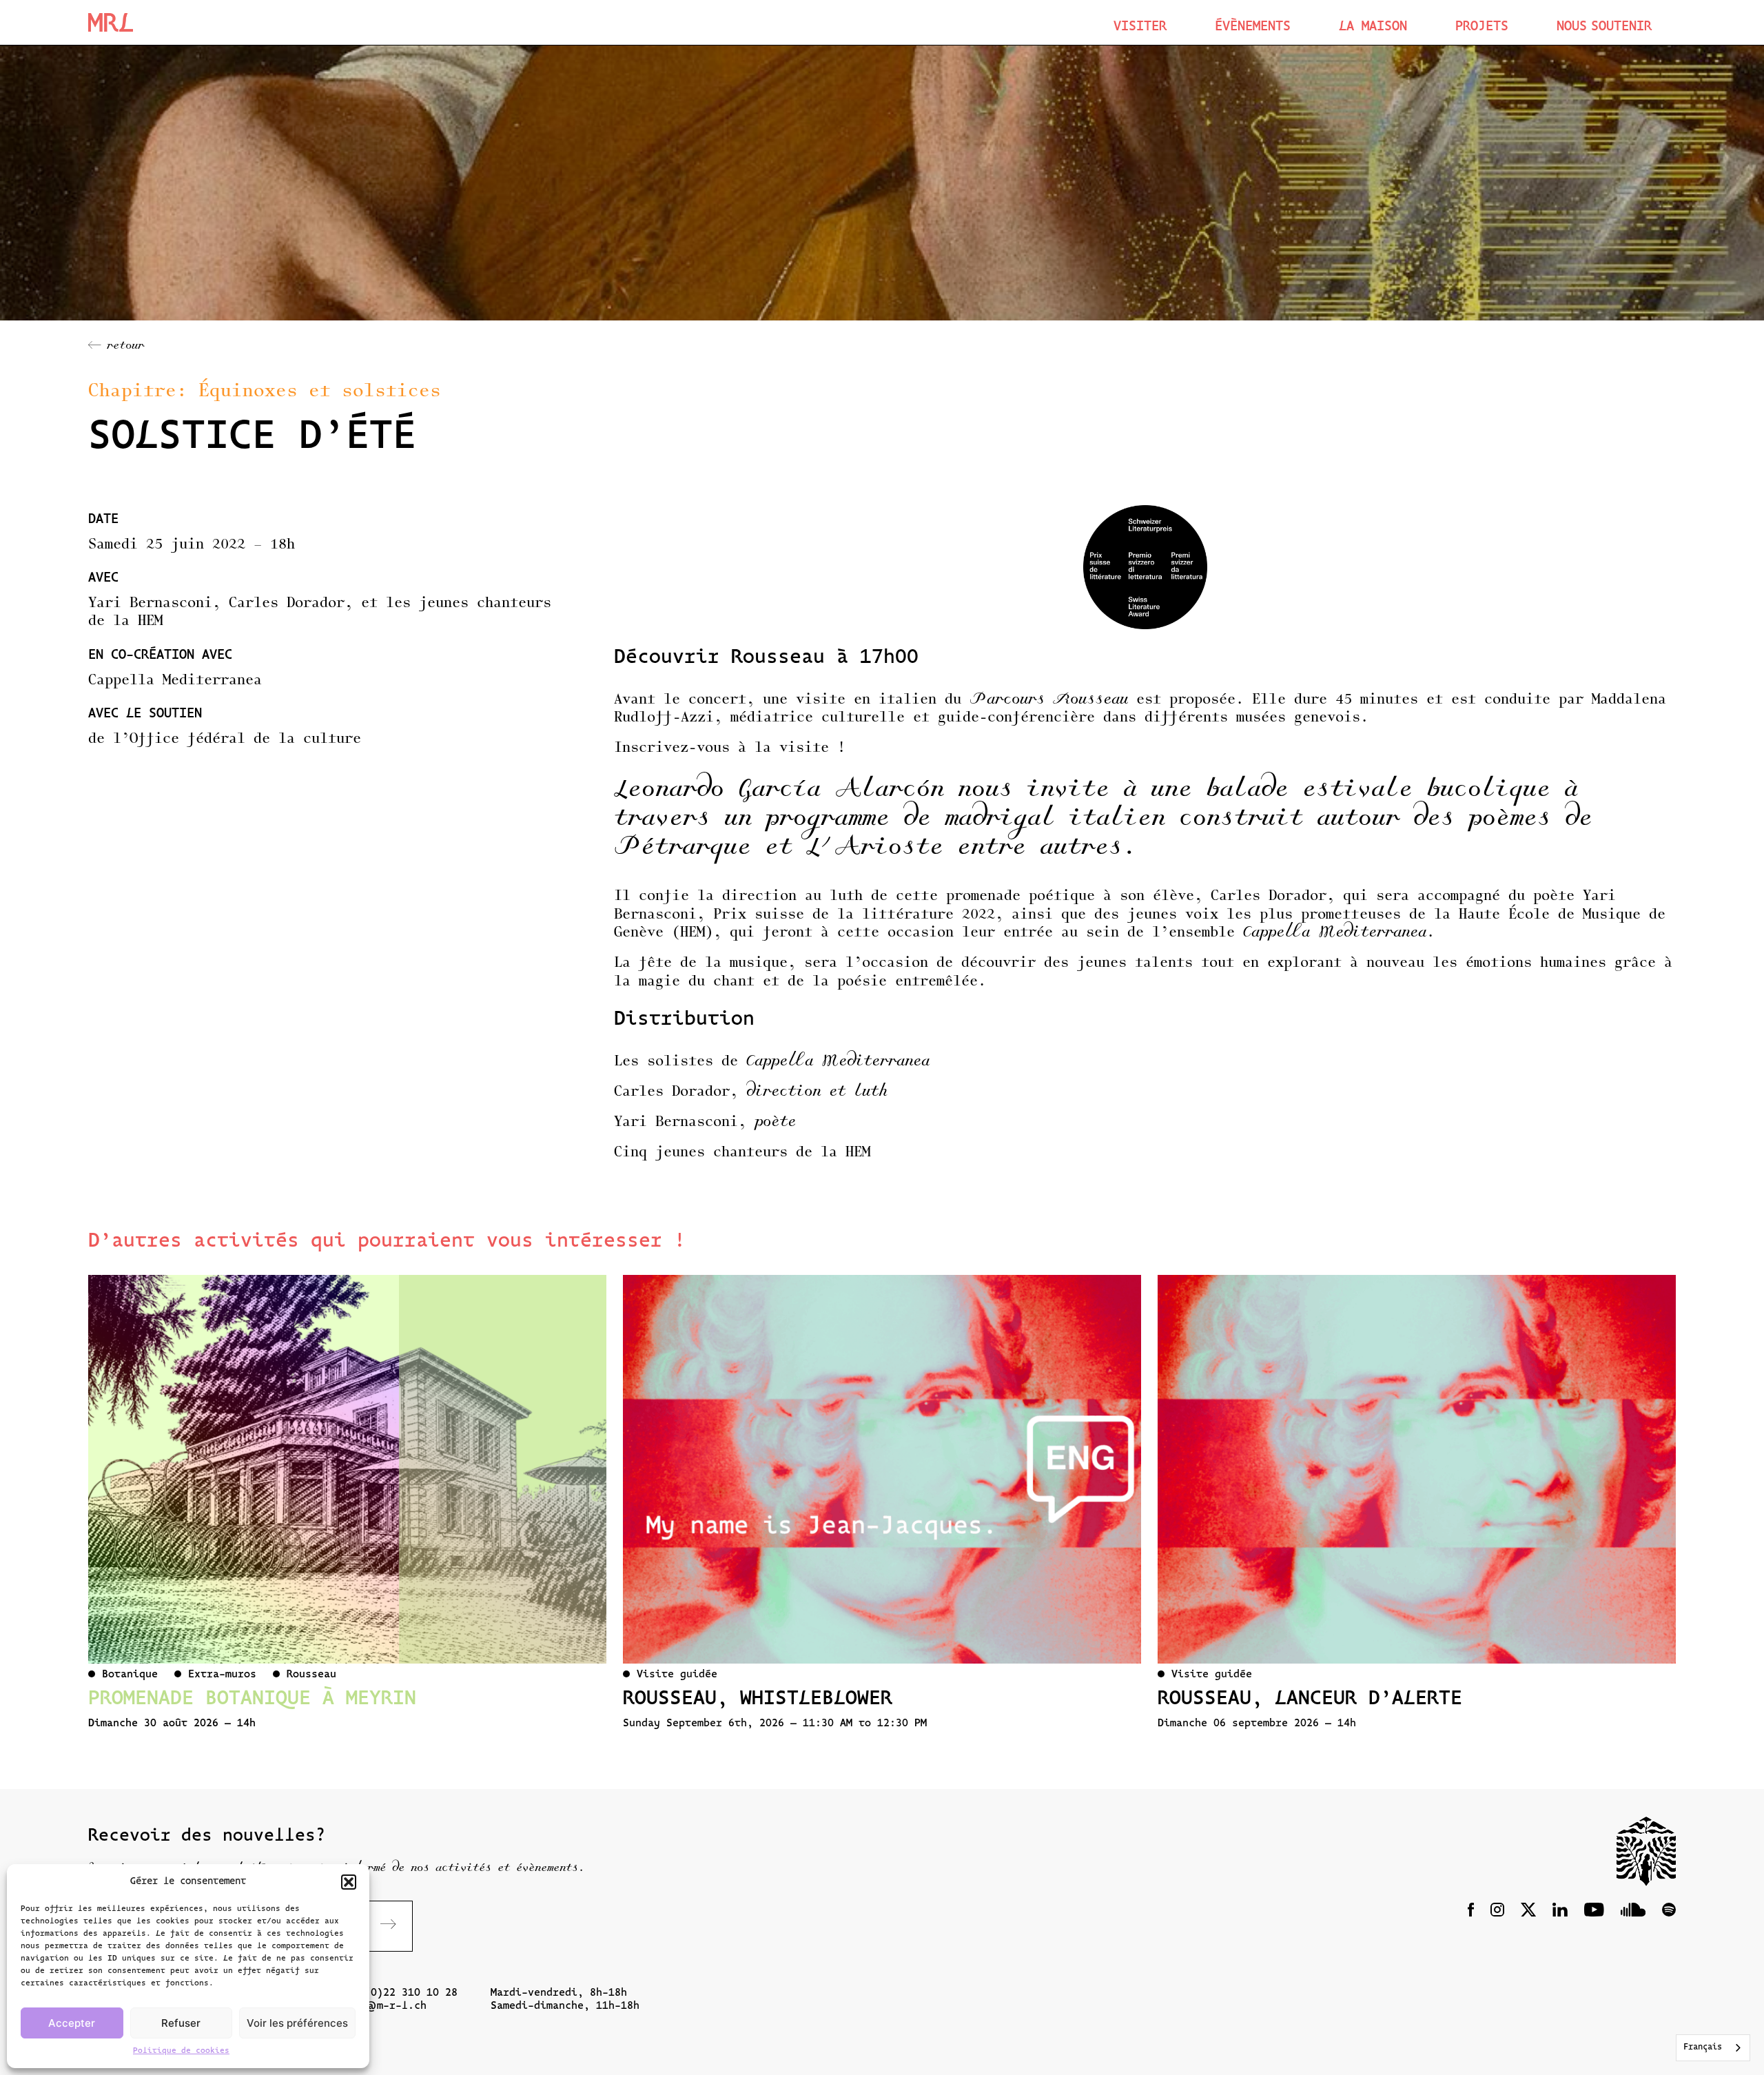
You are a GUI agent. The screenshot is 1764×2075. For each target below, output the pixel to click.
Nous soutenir (1604, 27)
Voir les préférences (297, 2023)
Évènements (1253, 27)
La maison (1373, 27)
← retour (116, 346)
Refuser (181, 2023)
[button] (349, 1882)
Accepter (72, 2023)
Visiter (1140, 27)
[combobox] (1713, 2048)
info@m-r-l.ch (383, 2006)
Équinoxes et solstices (320, 392)
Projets (1482, 27)
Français (1703, 2047)
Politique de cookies (181, 2051)
